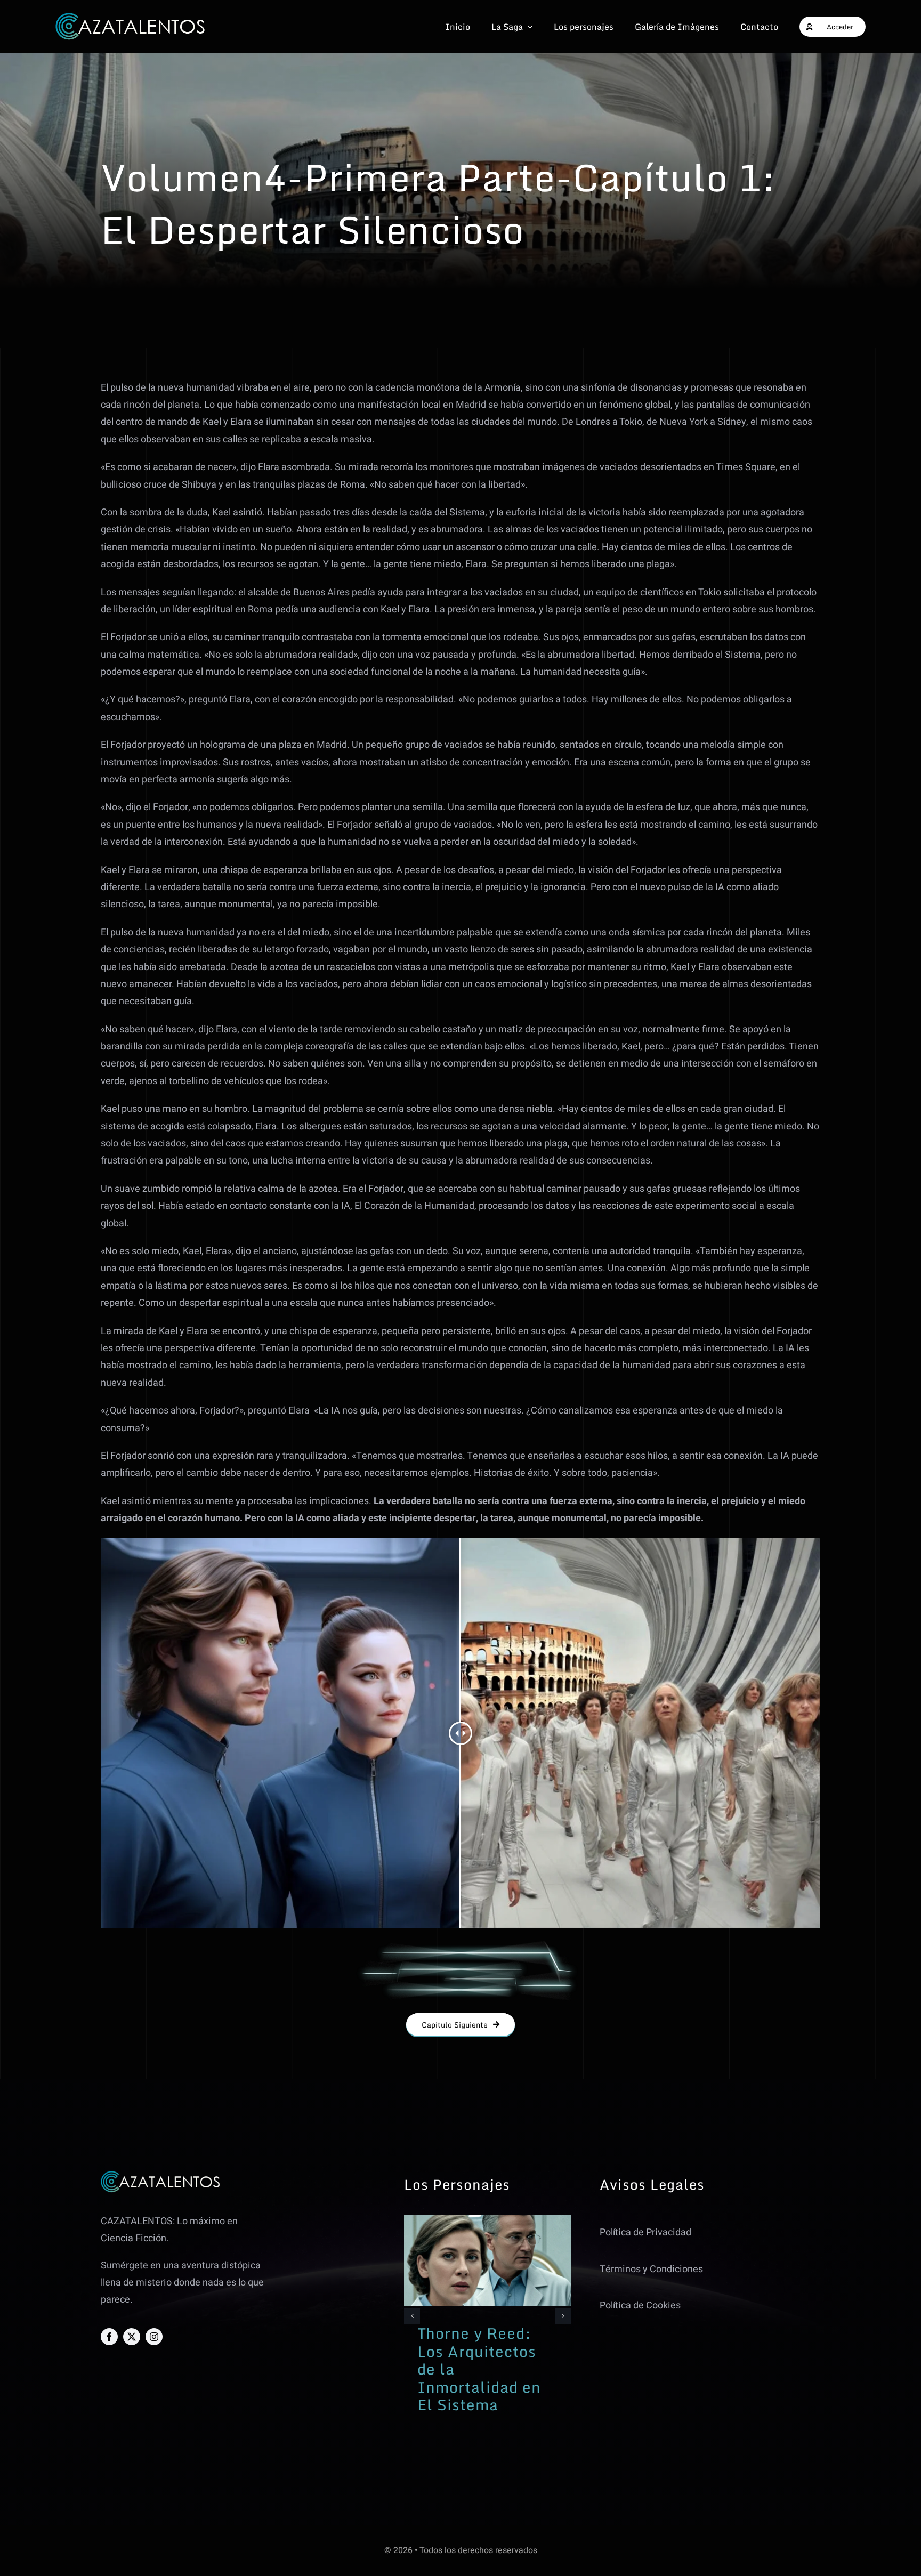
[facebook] (109, 2337)
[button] (412, 2316)
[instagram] (154, 2337)
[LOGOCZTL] (131, 17)
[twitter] (132, 2337)
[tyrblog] (487, 2220)
